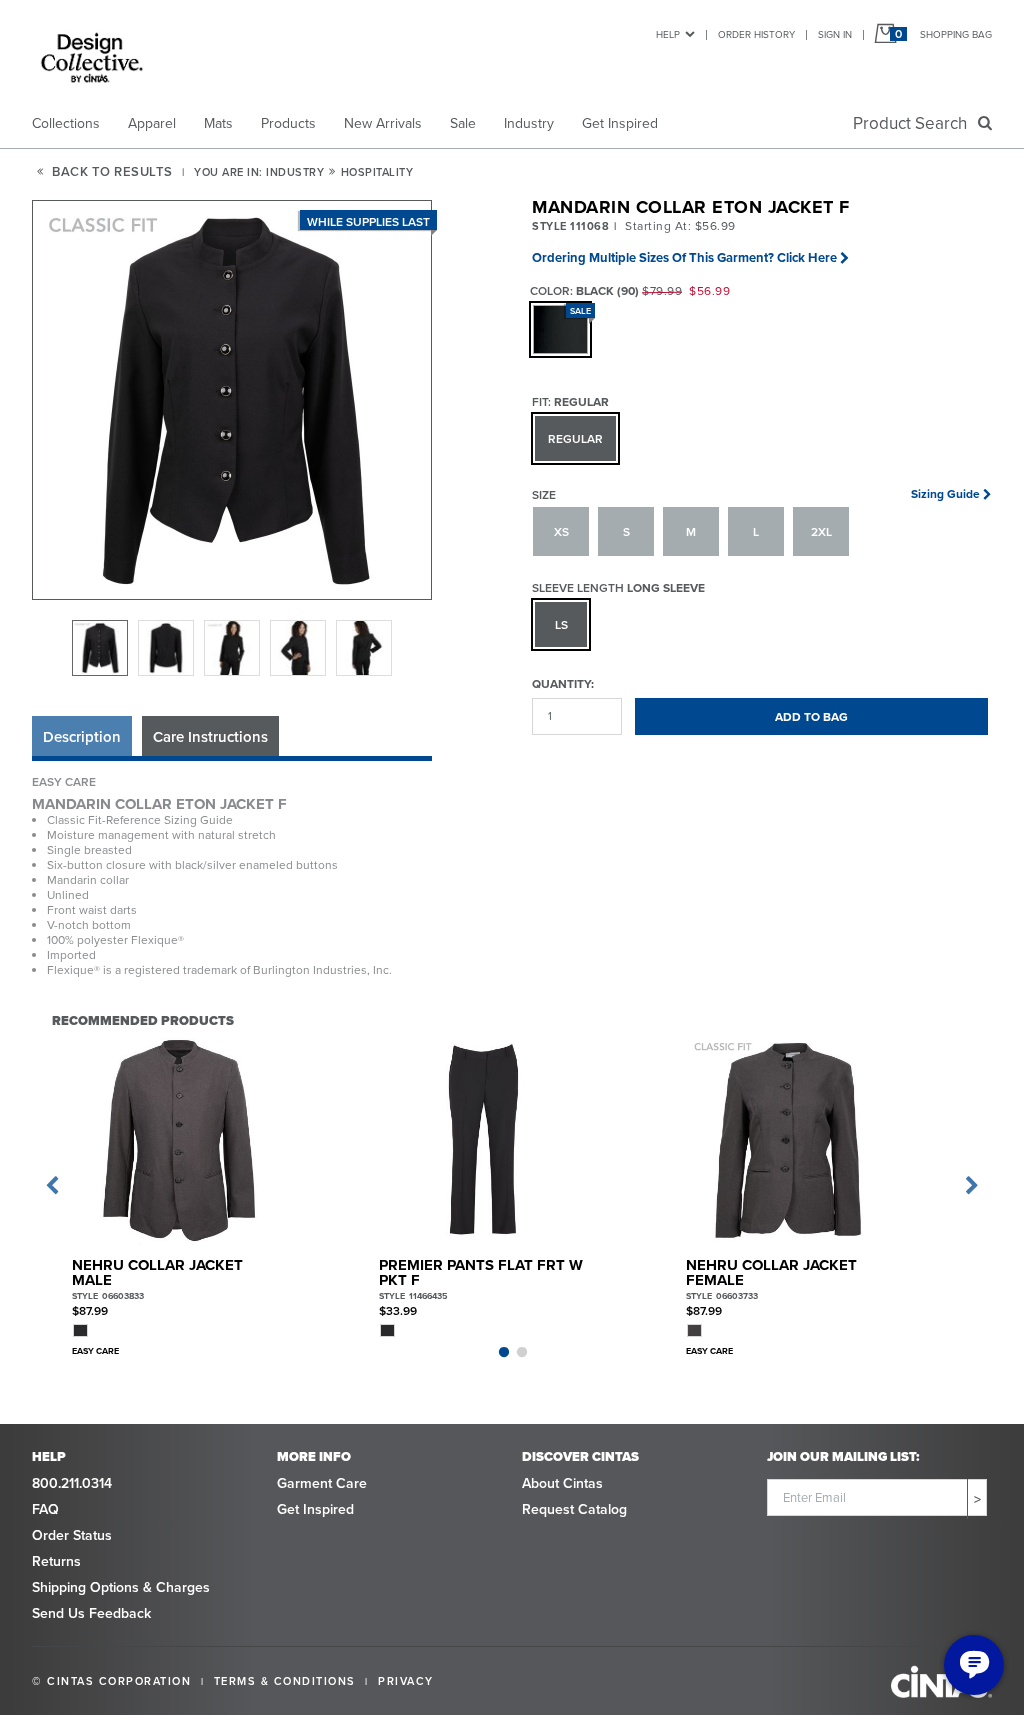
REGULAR (575, 438)
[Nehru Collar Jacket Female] (791, 1139)
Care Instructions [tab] (210, 736)
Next (972, 1186)
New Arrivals (383, 123)
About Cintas (562, 1483)
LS (561, 624)
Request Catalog (574, 1509)
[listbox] (232, 648)
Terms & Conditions (285, 1681)
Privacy (406, 1681)
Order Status (72, 1535)
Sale (463, 123)
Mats (218, 123)
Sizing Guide (945, 493)
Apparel (152, 123)
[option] (100, 648)
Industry (529, 123)
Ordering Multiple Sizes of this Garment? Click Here (684, 257)
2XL (821, 531)
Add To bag (811, 716)
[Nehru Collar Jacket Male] (177, 1139)
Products (288, 123)
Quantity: (563, 683)
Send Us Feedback (91, 1613)
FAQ (45, 1509)
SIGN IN (835, 34)
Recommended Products (143, 1020)
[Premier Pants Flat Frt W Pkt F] (484, 1139)
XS (561, 531)
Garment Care (322, 1483)
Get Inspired (620, 123)
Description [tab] (82, 736)
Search (914, 123)
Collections (66, 123)
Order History (756, 34)
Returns (56, 1561)
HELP (668, 34)
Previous (52, 1186)
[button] (233, 401)
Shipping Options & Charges (121, 1587)
